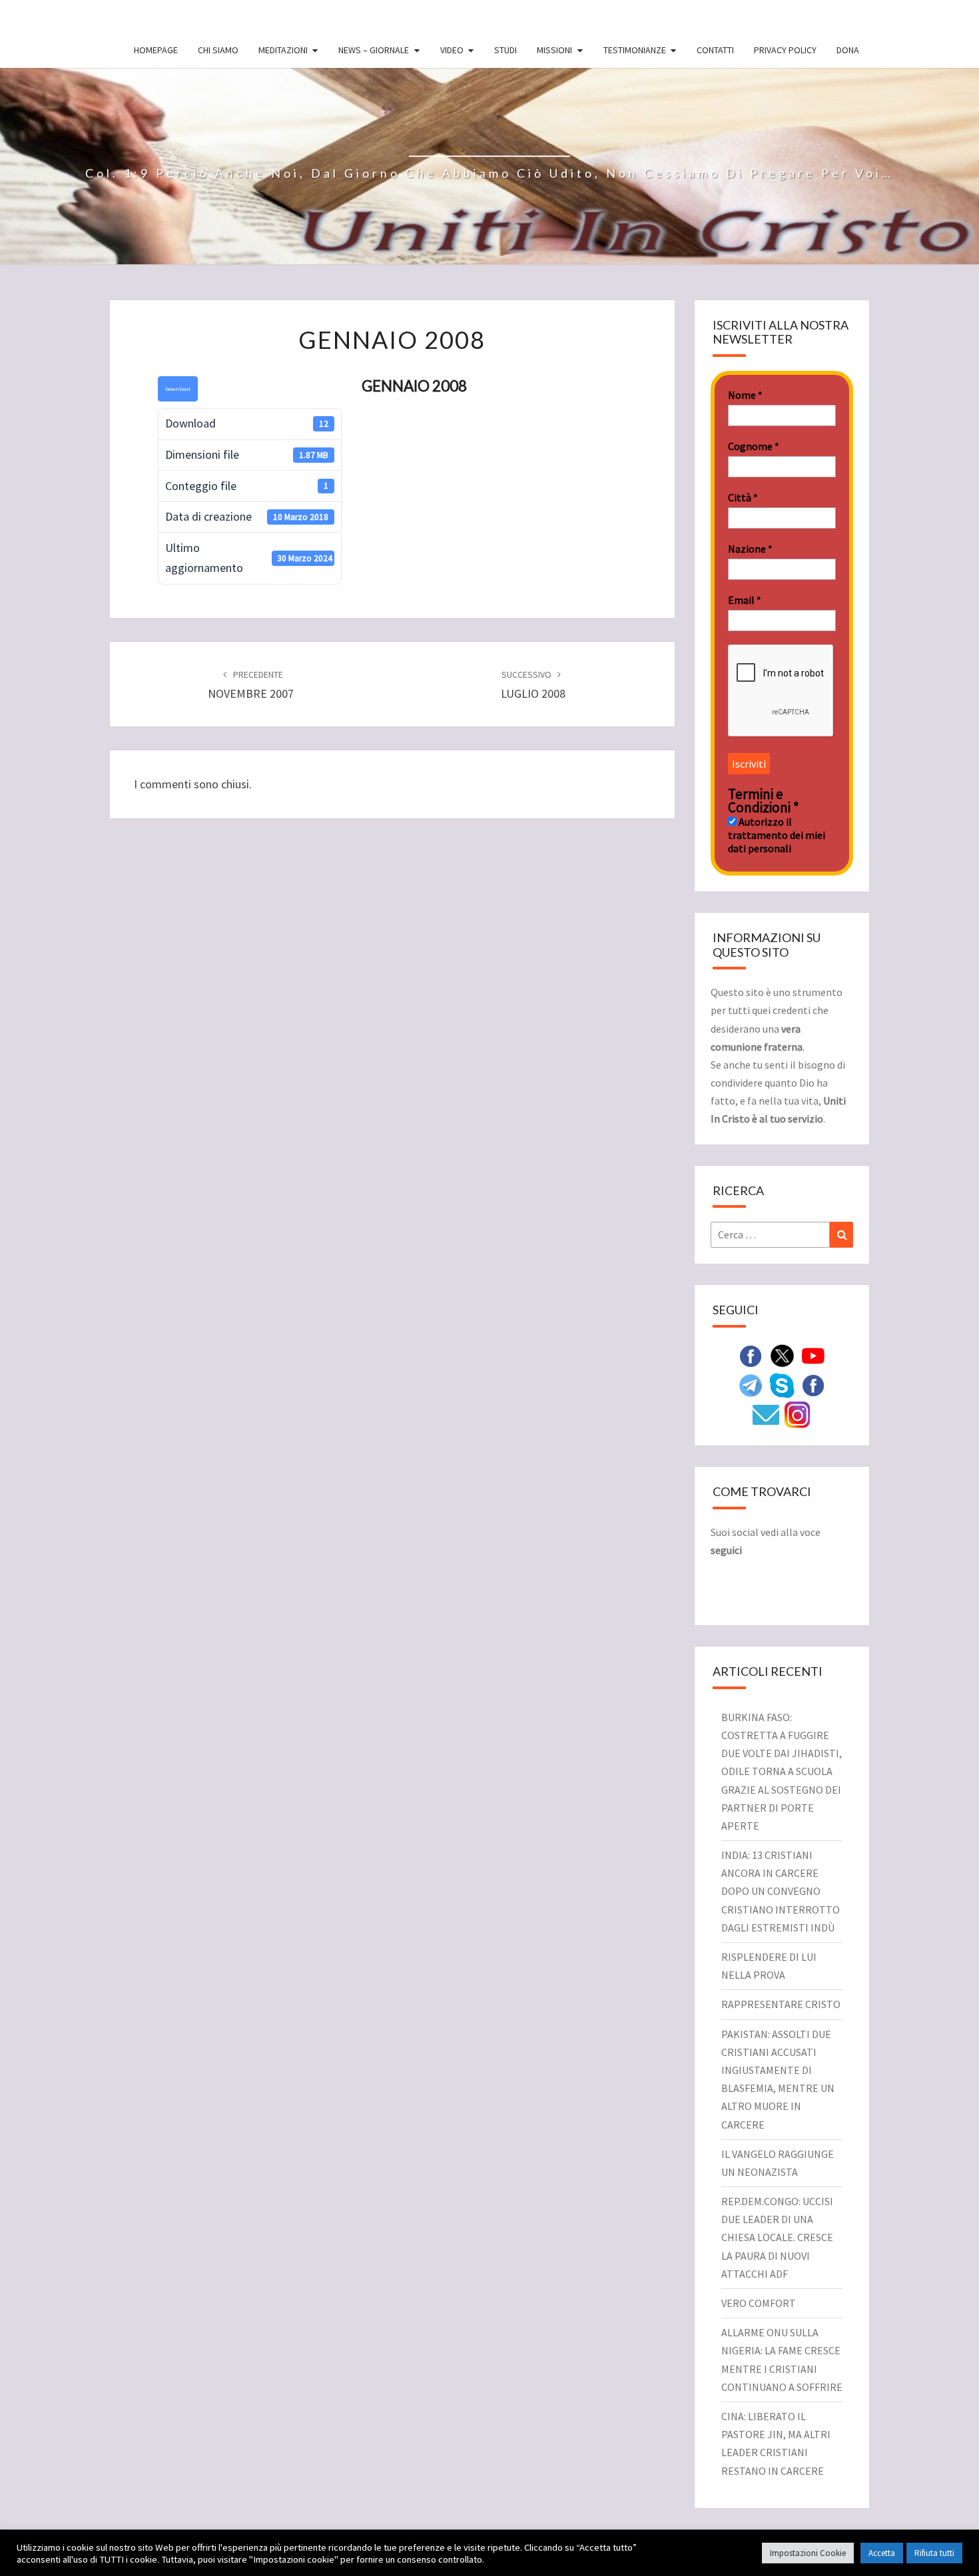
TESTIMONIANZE (635, 50)
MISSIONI (554, 50)
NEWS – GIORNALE (374, 50)
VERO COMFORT (759, 2303)
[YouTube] (813, 1355)
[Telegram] (751, 1384)
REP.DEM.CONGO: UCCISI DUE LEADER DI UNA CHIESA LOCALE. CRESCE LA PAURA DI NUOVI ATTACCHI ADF (777, 2237)
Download (178, 388)
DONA (848, 50)
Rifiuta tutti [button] (934, 2553)
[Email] (766, 1414)
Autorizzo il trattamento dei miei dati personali (777, 835)
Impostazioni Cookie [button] (808, 2553)
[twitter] (782, 1355)
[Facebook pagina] (751, 1355)
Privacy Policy (785, 50)
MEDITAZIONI (283, 50)
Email (745, 600)
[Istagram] (797, 1414)
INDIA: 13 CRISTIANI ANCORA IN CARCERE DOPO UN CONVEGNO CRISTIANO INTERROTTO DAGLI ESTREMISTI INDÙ (781, 1891)
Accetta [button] (882, 2553)
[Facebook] (813, 1384)
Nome (745, 395)
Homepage (156, 50)
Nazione (750, 549)
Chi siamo (218, 50)
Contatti (715, 50)
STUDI (505, 50)
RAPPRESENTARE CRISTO (781, 2004)
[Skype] (782, 1384)
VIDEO (452, 50)
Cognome (754, 446)
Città (743, 497)
